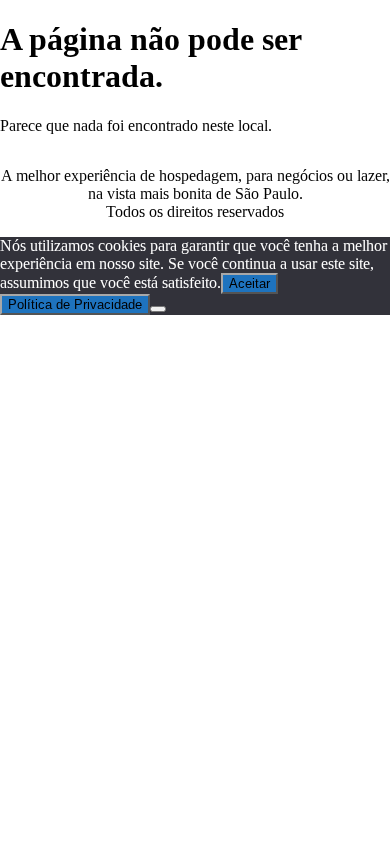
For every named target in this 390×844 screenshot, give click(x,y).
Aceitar (249, 283)
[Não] (158, 309)
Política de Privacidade (75, 304)
